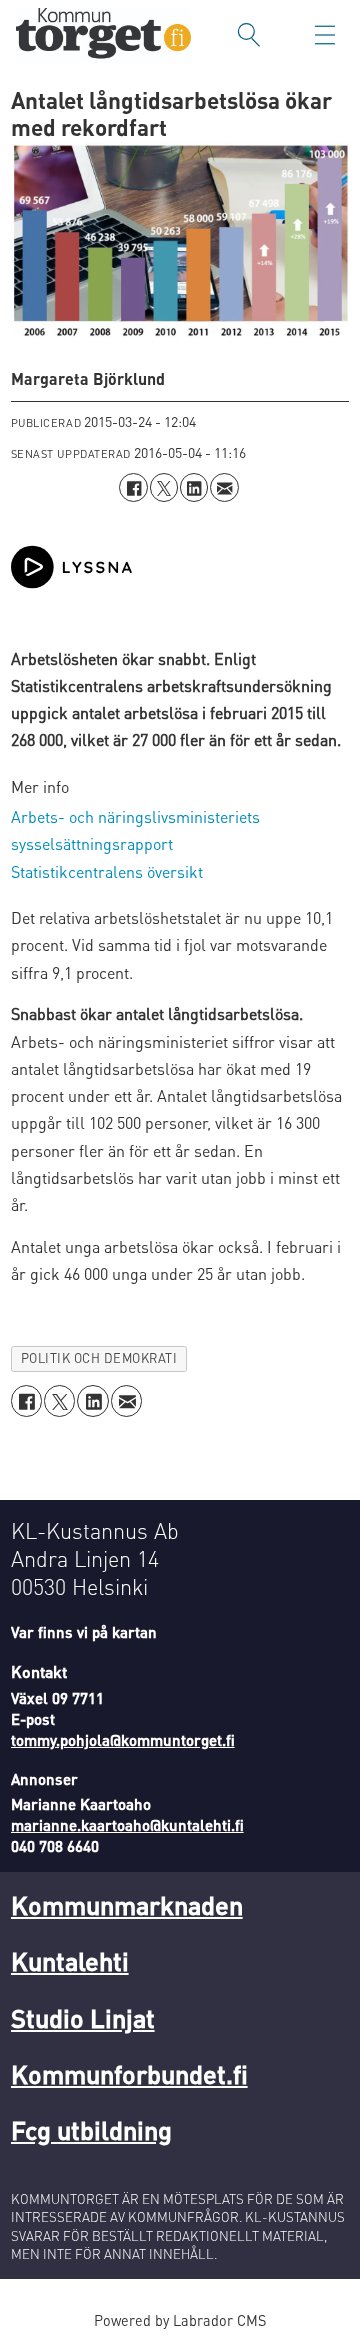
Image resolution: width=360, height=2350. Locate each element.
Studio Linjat (83, 2017)
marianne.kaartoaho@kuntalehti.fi (127, 1825)
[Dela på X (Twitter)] (164, 487)
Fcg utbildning (91, 2129)
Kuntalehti (70, 1960)
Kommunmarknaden (127, 1904)
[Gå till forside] (103, 35)
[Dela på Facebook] (133, 487)
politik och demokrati (99, 1358)
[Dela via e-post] (224, 487)
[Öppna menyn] (325, 35)
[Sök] (249, 35)
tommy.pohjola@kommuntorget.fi (123, 1740)
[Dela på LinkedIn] (194, 487)
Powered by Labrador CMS (180, 2320)
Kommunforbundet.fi (129, 2073)
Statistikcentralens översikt (107, 871)
